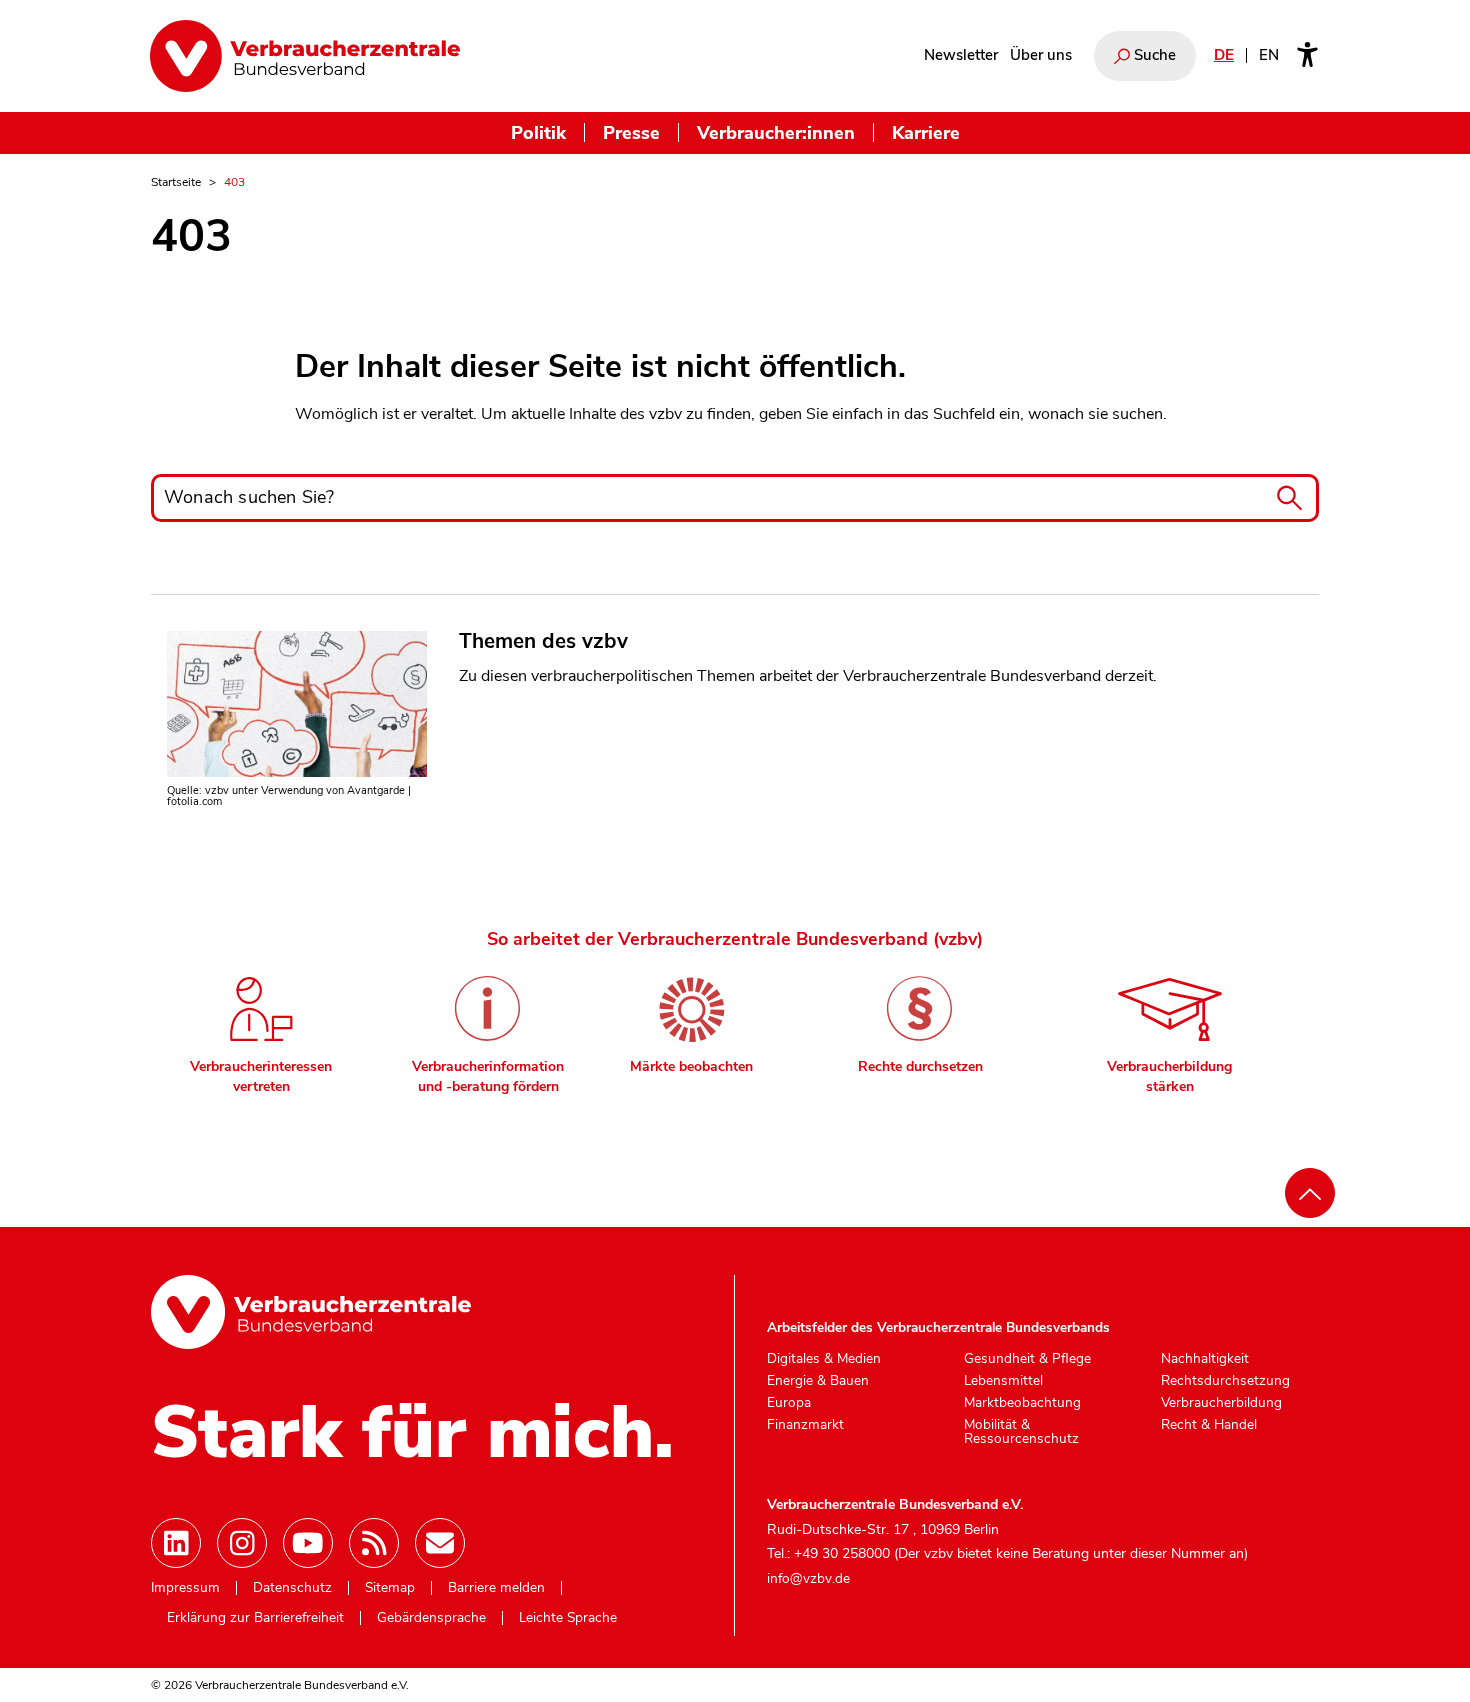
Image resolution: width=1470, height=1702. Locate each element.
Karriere (926, 132)
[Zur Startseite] (305, 56)
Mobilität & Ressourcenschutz (1021, 1431)
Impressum (185, 1588)
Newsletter (961, 55)
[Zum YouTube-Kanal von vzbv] (308, 1543)
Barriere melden (496, 1588)
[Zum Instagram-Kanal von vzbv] (242, 1543)
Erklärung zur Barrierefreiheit (255, 1618)
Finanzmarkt (805, 1425)
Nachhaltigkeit (1205, 1359)
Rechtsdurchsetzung (1225, 1381)
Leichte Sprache (568, 1618)
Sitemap (390, 1588)
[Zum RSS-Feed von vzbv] (374, 1543)
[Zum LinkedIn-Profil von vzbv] (176, 1543)
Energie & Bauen (818, 1381)
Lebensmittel (1003, 1381)
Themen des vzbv (543, 641)
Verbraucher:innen (776, 132)
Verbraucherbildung (1221, 1403)
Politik (538, 132)
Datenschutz (292, 1588)
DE (1224, 55)
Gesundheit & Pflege (1027, 1359)
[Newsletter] (440, 1543)
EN (1269, 55)
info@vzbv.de (808, 1578)
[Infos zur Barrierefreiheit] (1307, 56)
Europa (789, 1403)
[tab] (261, 1028)
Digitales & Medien (824, 1359)
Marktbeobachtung (1022, 1403)
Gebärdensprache (431, 1618)
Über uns (1041, 55)
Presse (631, 132)
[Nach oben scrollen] (1310, 1193)
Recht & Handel (1209, 1425)
